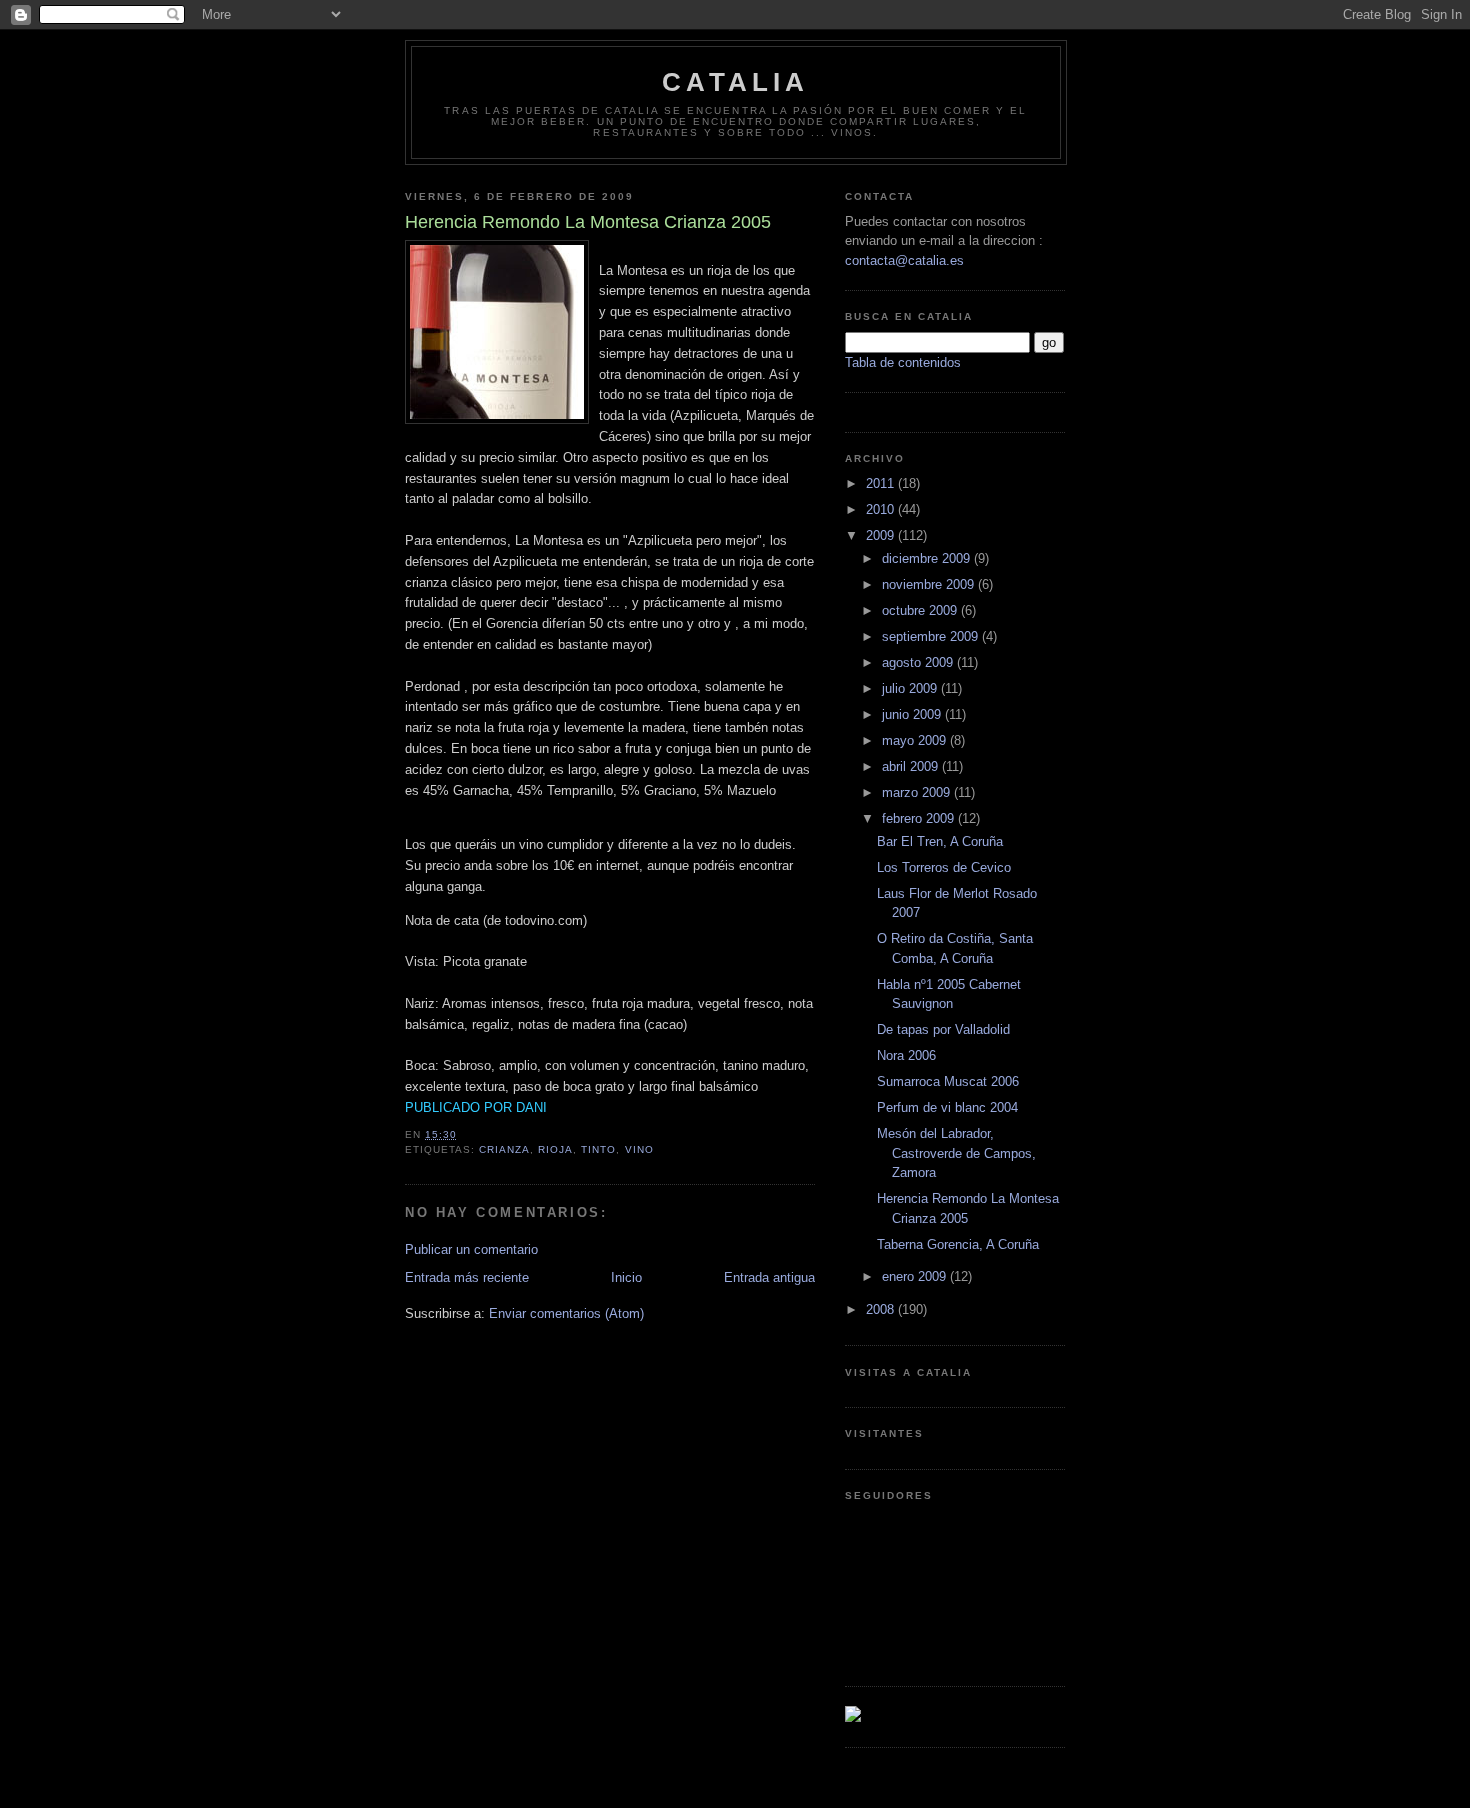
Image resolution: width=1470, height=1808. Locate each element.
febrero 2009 (920, 818)
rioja (555, 1149)
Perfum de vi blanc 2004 (947, 1107)
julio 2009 (911, 688)
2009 (882, 535)
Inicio (626, 1277)
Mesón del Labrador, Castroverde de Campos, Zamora (956, 1153)
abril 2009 (912, 766)
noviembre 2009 (930, 584)
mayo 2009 (916, 740)
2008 (882, 1309)
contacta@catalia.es (904, 260)
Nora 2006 (906, 1055)
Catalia (735, 82)
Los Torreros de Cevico (944, 867)
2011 (882, 483)
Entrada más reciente (467, 1277)
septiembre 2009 (932, 636)
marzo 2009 (918, 792)
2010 (882, 509)
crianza (504, 1149)
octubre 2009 (921, 610)
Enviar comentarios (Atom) (566, 1313)
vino (639, 1149)
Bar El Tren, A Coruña (940, 841)
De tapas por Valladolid (943, 1029)
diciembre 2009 (928, 558)
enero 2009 (916, 1276)
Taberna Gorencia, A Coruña (958, 1244)
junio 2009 (913, 714)
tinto (598, 1149)
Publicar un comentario (471, 1249)
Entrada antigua (769, 1277)
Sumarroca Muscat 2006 (948, 1081)
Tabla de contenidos (903, 362)
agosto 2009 (919, 662)
